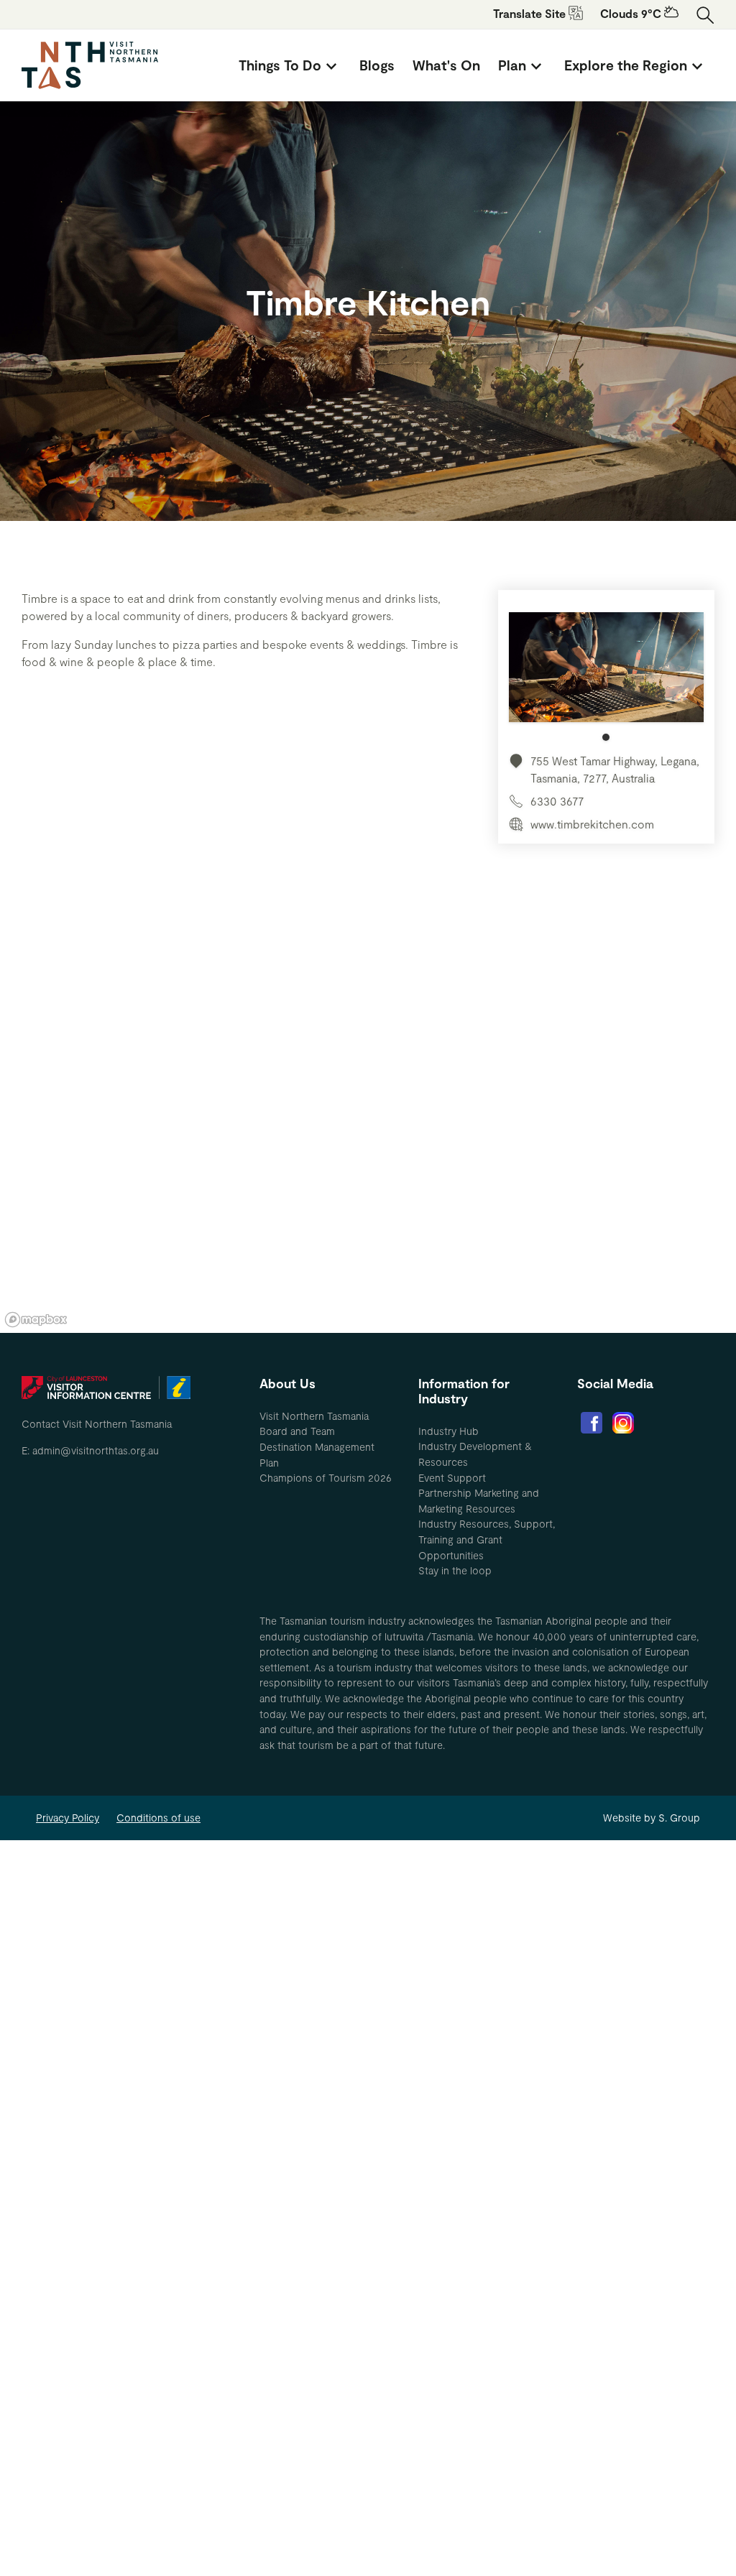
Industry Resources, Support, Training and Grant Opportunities (487, 1539)
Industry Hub (448, 1431)
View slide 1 (606, 737)
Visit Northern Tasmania (314, 1416)
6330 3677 (557, 801)
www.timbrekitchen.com (592, 824)
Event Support (452, 1478)
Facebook (592, 1423)
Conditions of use (158, 1818)
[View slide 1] (606, 677)
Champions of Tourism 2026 (326, 1478)
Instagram (623, 1423)
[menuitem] (290, 65)
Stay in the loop (455, 1570)
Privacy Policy (68, 1818)
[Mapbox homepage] (36, 1320)
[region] (368, 1117)
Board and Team (297, 1431)
